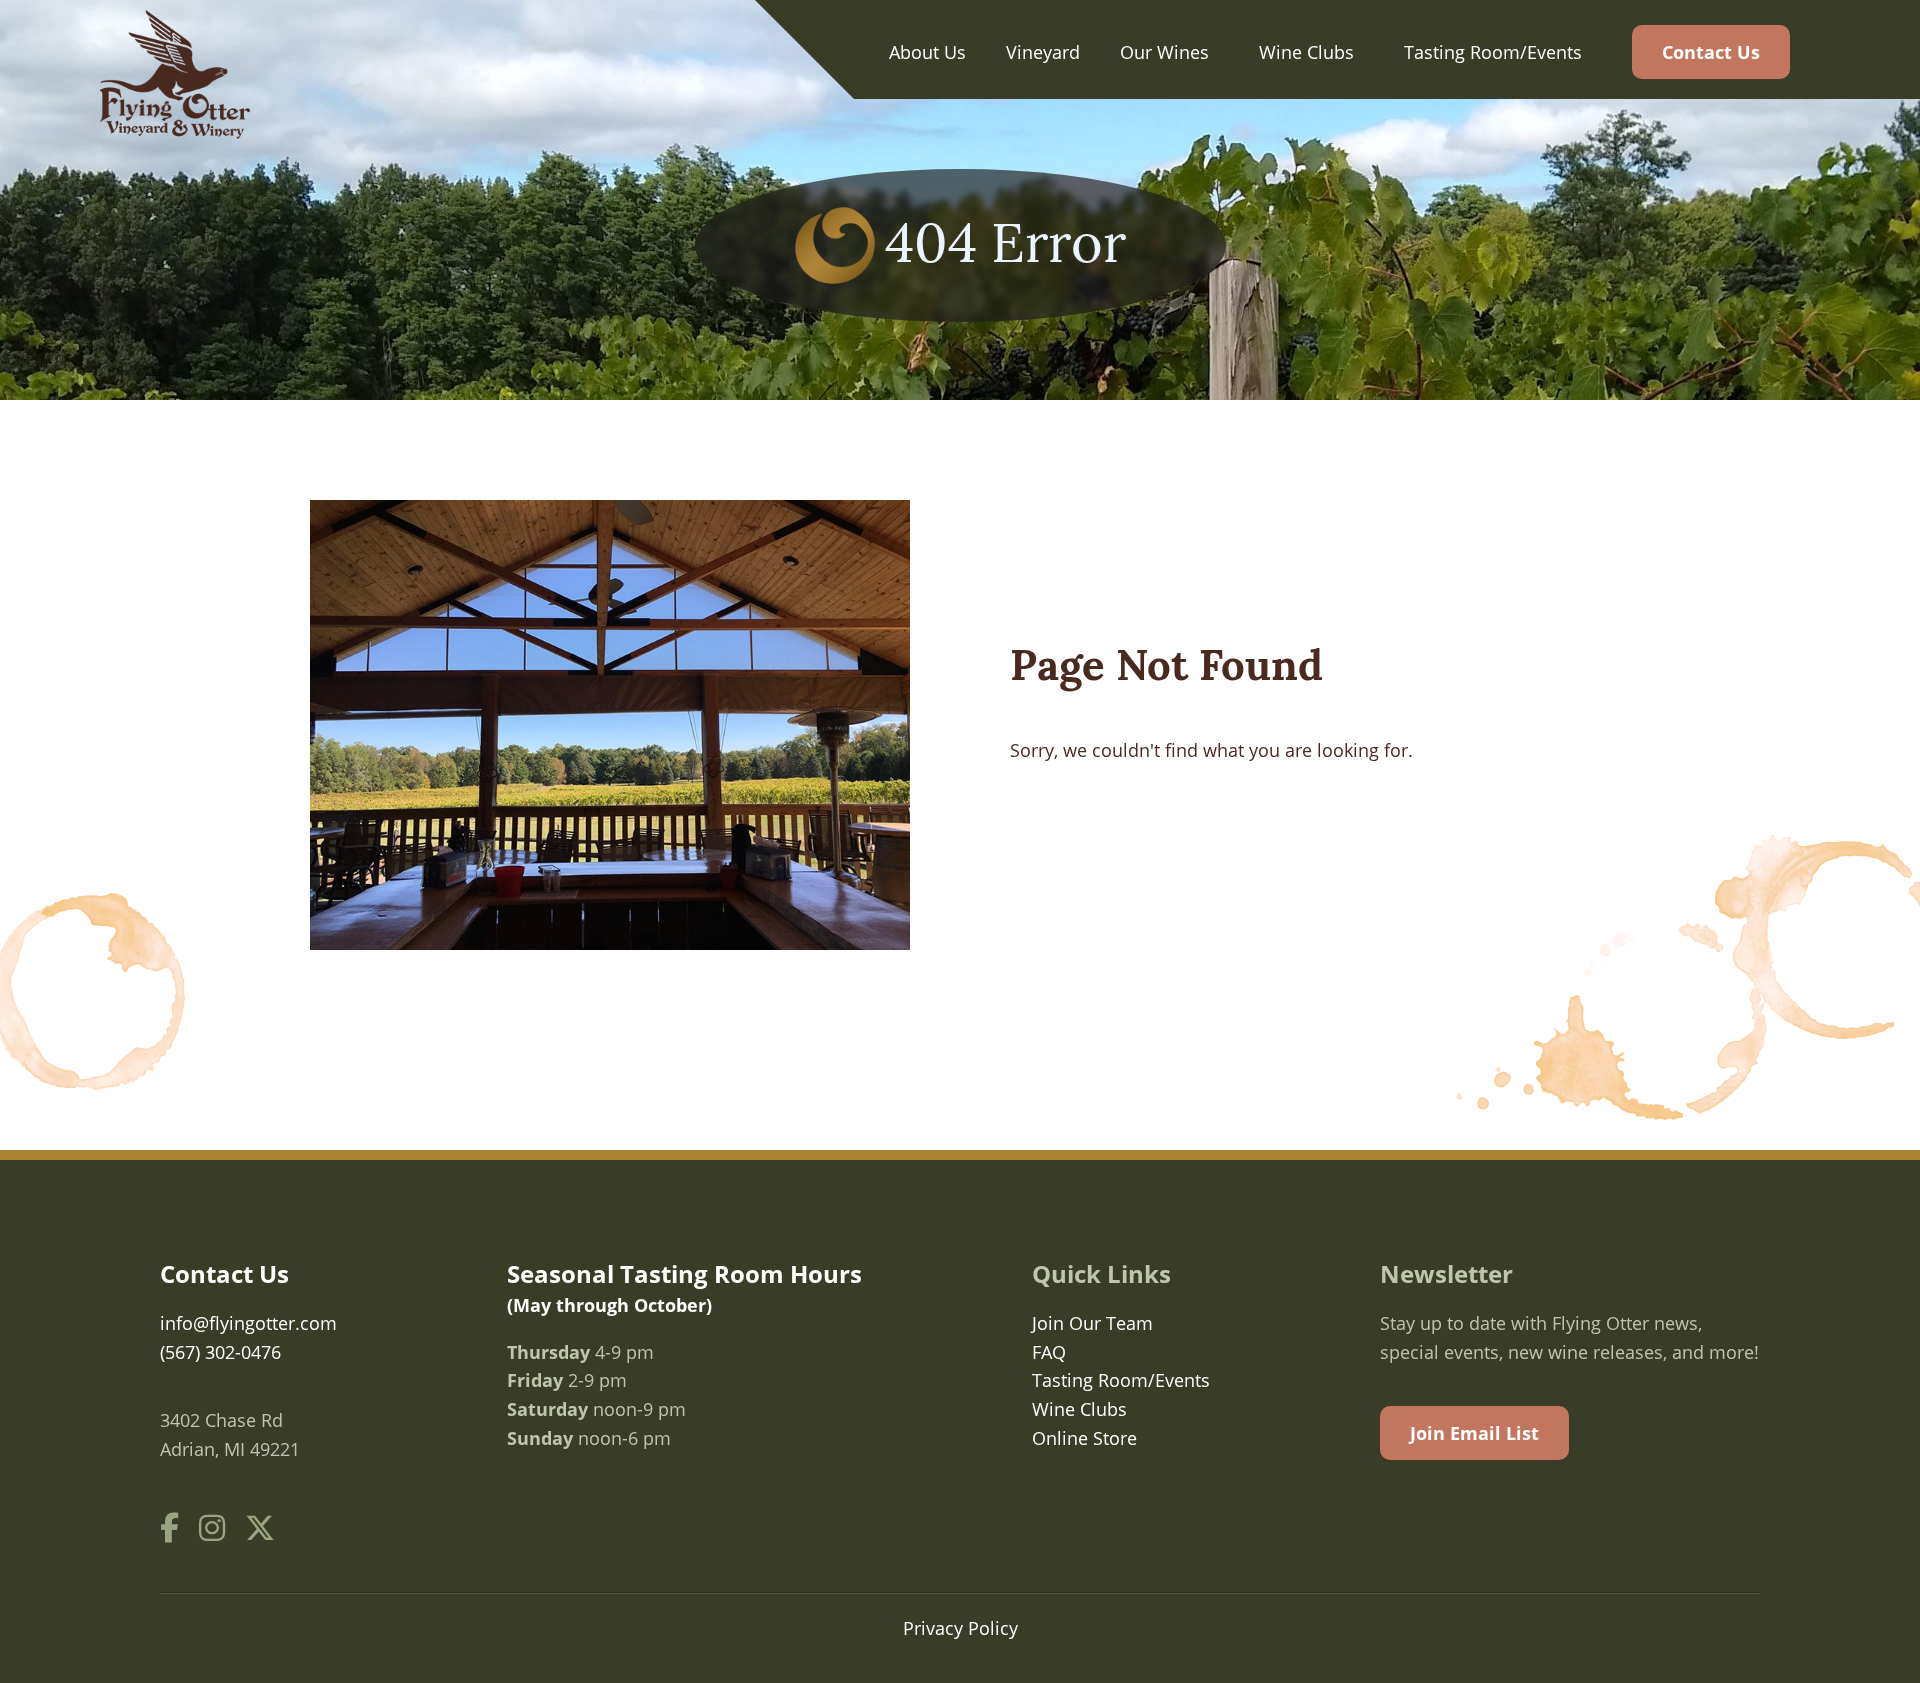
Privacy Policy (960, 1628)
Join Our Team (1092, 1323)
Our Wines (1164, 52)
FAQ (1049, 1352)
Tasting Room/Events (1493, 52)
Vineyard (1043, 52)
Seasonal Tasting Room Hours (684, 1287)
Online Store (1084, 1438)
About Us (927, 52)
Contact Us (1711, 52)
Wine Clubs (1306, 52)
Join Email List (1474, 1433)
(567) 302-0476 (220, 1352)
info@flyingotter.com (248, 1323)
